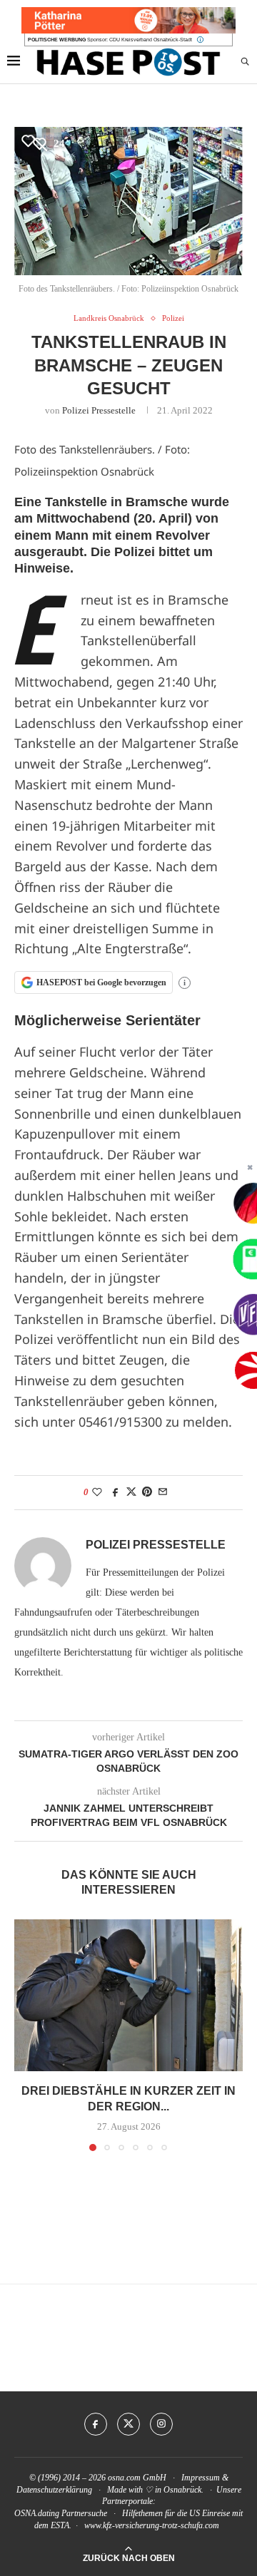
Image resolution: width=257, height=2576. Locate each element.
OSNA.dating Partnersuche (61, 2513)
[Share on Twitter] (131, 1492)
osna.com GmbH (137, 2478)
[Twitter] (128, 2424)
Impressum (201, 2478)
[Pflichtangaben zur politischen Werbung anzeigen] (200, 40)
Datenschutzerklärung (54, 2490)
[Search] (245, 62)
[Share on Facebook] (116, 1492)
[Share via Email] (163, 1492)
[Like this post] (97, 1492)
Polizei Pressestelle (99, 410)
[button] (26, 2034)
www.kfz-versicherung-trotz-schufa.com (152, 2525)
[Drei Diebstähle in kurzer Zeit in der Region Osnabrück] (128, 1995)
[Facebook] (96, 2424)
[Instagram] (161, 2424)
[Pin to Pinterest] (147, 1492)
